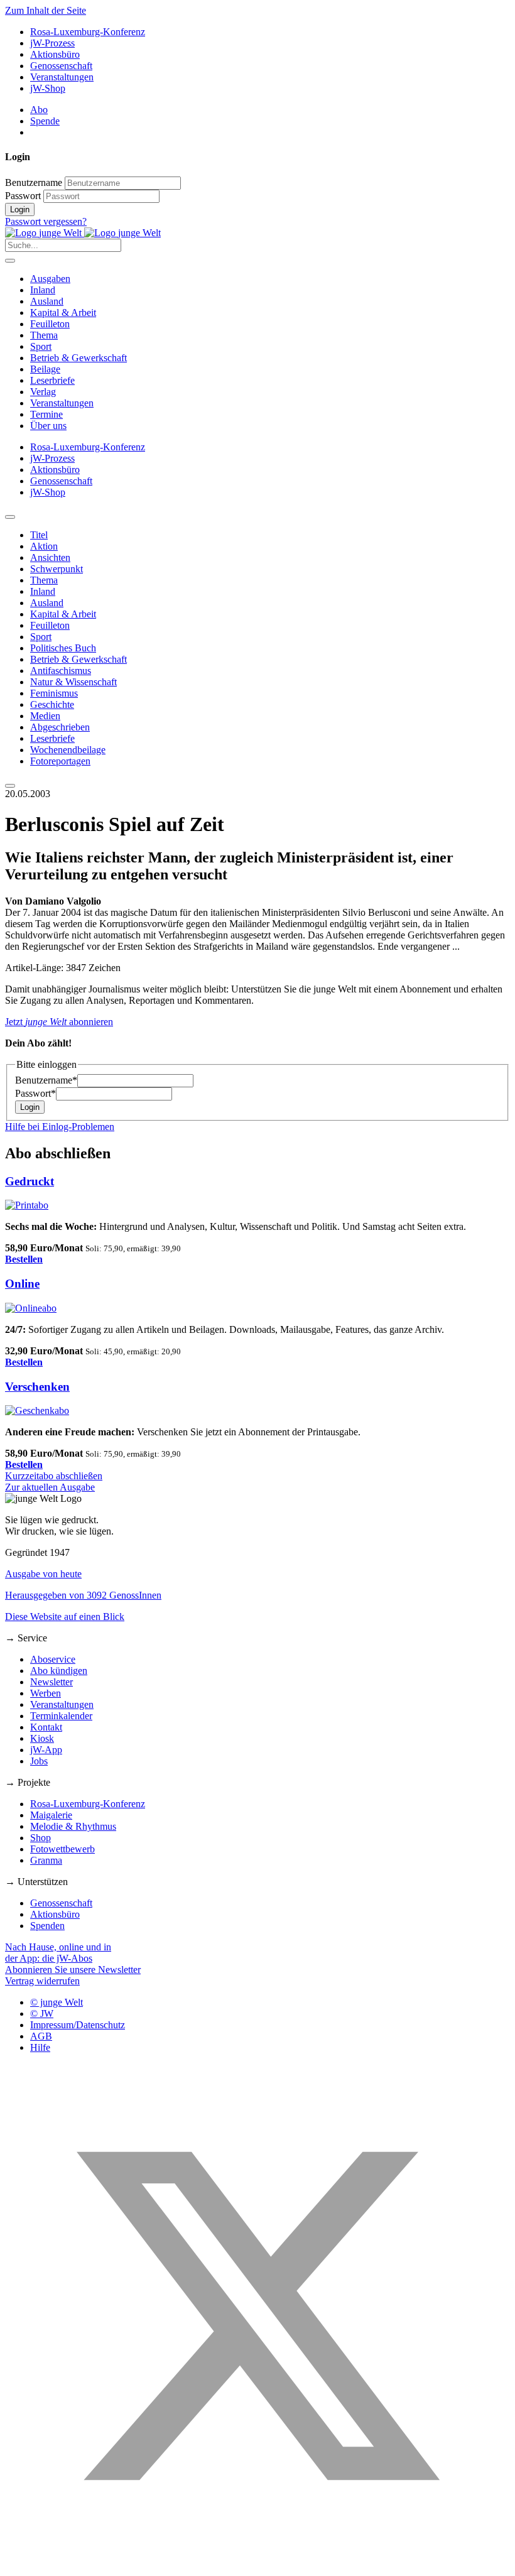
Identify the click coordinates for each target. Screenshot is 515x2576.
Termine (46, 414)
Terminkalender (61, 1716)
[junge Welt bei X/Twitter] (257, 2565)
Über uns (48, 426)
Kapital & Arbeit (63, 312)
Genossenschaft (61, 66)
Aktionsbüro (55, 54)
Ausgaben (50, 279)
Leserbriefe (52, 380)
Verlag (43, 392)
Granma (46, 1860)
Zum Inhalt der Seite (46, 10)
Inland (43, 290)
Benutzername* (46, 1080)
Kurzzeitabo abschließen (54, 1476)
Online (22, 1284)
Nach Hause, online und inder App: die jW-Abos (58, 1953)
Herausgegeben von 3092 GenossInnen (83, 1595)
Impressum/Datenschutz (78, 2025)
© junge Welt (57, 2002)
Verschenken (37, 1387)
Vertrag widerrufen (42, 1981)
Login (20, 209)
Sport (41, 346)
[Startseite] (83, 233)
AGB (41, 2036)
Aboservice (53, 1659)
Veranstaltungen (62, 77)
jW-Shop (48, 88)
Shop (41, 1838)
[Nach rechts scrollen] (10, 786)
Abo (39, 110)
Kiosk (42, 1738)
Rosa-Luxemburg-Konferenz (88, 32)
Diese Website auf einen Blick (65, 1617)
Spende (45, 121)
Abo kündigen (59, 1671)
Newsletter (51, 1682)
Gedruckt (30, 1181)
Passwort (23, 196)
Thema (44, 335)
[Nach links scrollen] (10, 517)
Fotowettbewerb (62, 1849)
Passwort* (35, 1093)
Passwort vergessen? (46, 221)
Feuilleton (50, 324)
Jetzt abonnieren (59, 1022)
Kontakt (46, 1727)
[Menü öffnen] (10, 261)
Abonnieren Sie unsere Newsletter (73, 1970)
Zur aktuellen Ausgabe (50, 1487)
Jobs (39, 1761)
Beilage (45, 369)
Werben (46, 1693)
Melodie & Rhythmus (73, 1826)
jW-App (46, 1750)
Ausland (47, 301)
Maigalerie (51, 1815)
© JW (42, 2014)
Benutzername (34, 182)
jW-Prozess (52, 43)
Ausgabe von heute (43, 1574)
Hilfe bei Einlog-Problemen (60, 1127)
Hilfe (40, 2047)
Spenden (47, 1926)
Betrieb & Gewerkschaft (79, 358)
